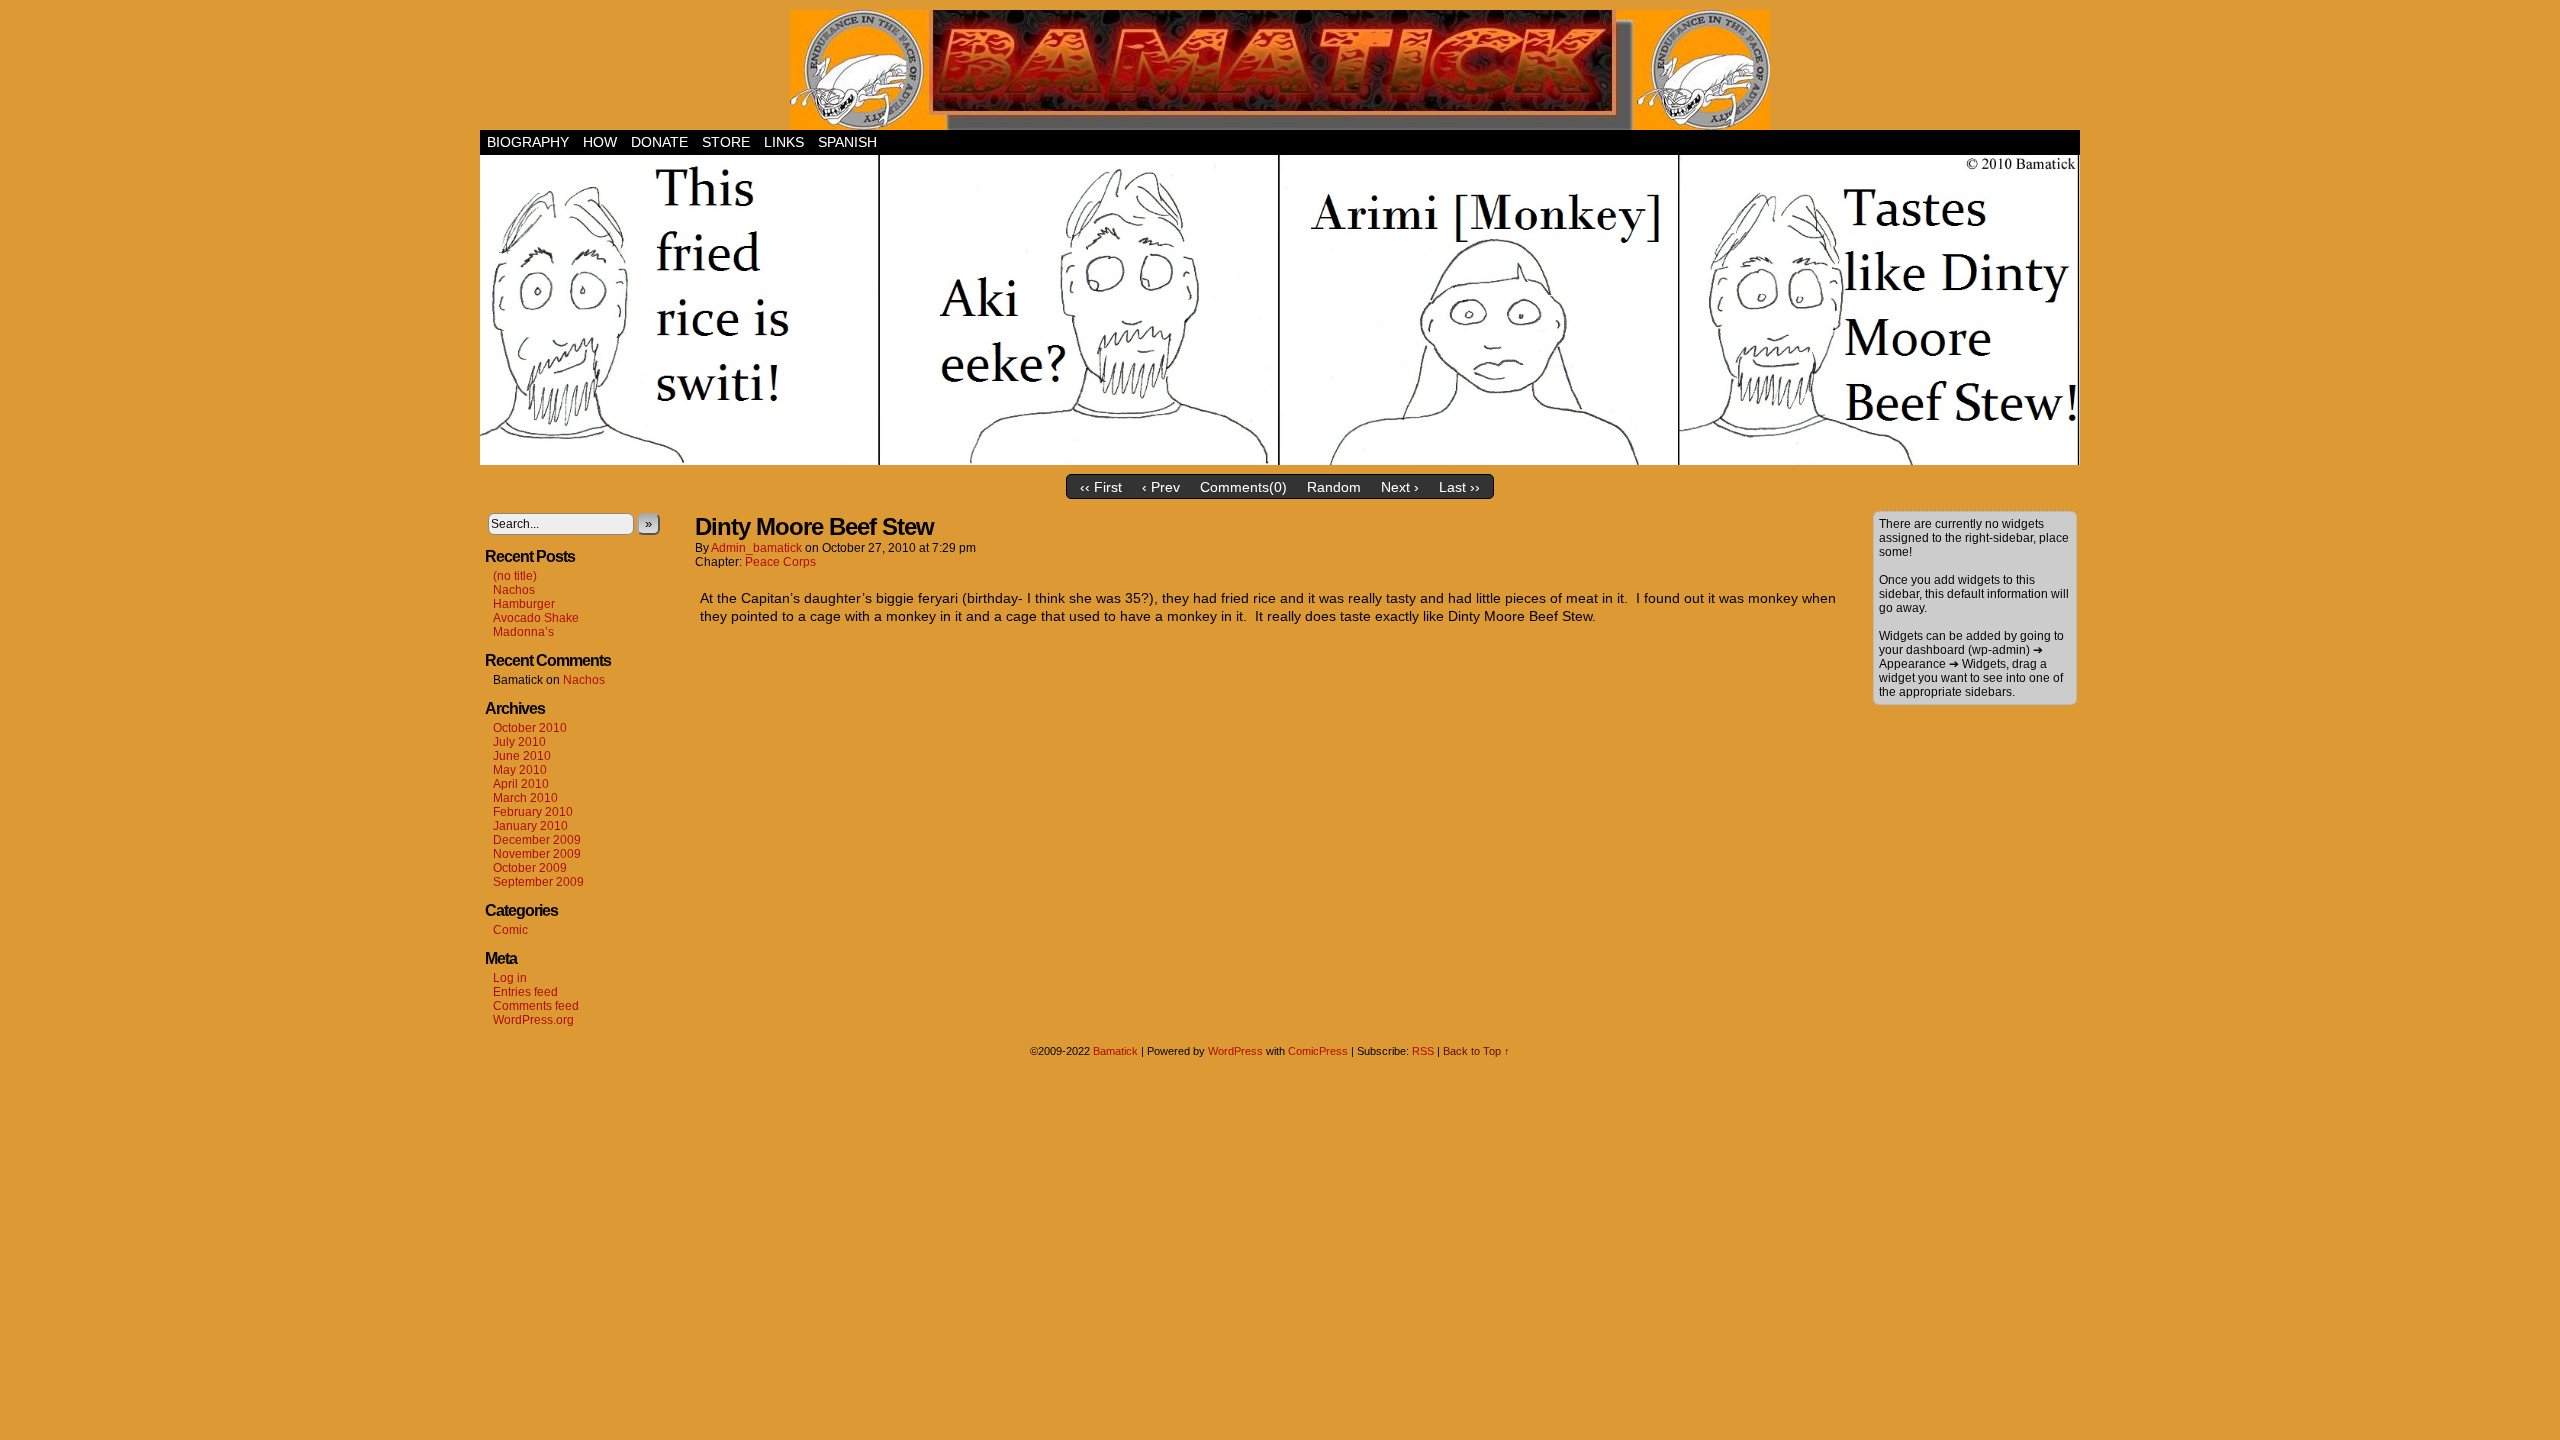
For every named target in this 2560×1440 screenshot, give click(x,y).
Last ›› (1459, 487)
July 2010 (519, 742)
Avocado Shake (536, 618)
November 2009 (537, 854)
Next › (1400, 487)
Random (1334, 487)
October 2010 (530, 728)
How (600, 142)
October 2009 (530, 868)
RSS (1423, 1051)
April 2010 (521, 784)
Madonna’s (523, 632)
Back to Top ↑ (1476, 1051)
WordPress (1235, 1051)
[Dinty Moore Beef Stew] (1280, 460)
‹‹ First (1101, 487)
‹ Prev (1161, 487)
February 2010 (533, 812)
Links (784, 142)
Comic (510, 930)
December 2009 (537, 840)
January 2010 (530, 826)
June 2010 (522, 756)
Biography (528, 142)
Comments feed (536, 1006)
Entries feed (525, 992)
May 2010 (520, 770)
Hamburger (524, 604)
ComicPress (1318, 1051)
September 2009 (538, 882)
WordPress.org (533, 1020)
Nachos (514, 590)
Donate (659, 142)
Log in (510, 978)
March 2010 (525, 798)
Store (726, 142)
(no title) (515, 576)
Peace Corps (780, 562)
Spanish (847, 142)
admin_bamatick (756, 548)
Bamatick (1115, 1051)
